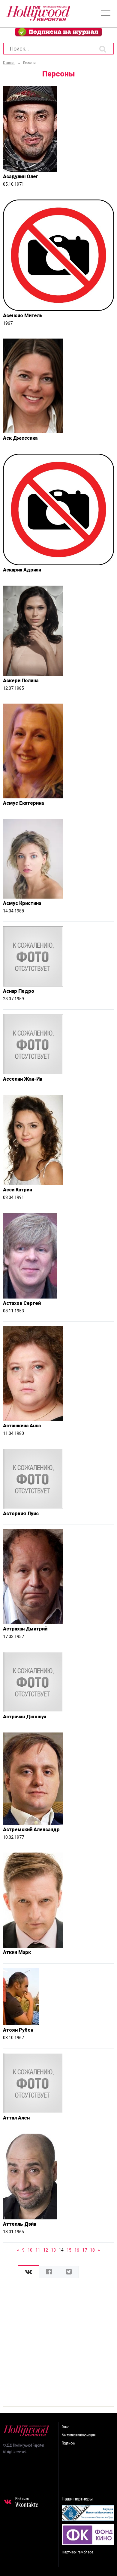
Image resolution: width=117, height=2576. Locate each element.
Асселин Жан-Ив (23, 1079)
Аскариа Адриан (22, 570)
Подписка (68, 2443)
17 (85, 2250)
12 (46, 2250)
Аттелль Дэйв (20, 2224)
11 (38, 2250)
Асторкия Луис (21, 1514)
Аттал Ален (16, 2118)
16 (77, 2250)
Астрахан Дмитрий (25, 1629)
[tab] (28, 2272)
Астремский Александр (31, 1830)
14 (61, 2250)
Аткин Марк (17, 1952)
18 (92, 2250)
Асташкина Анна (22, 1426)
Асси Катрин (18, 1190)
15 (69, 2250)
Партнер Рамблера (78, 2552)
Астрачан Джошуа (25, 1717)
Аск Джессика (20, 438)
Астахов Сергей (22, 1303)
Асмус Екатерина (23, 803)
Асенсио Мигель (23, 316)
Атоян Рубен (18, 2030)
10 (30, 2250)
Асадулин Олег (21, 176)
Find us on (27, 2503)
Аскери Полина (21, 681)
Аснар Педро (19, 991)
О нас (65, 2427)
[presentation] (28, 2272)
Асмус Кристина (22, 903)
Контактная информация (79, 2435)
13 (53, 2250)
